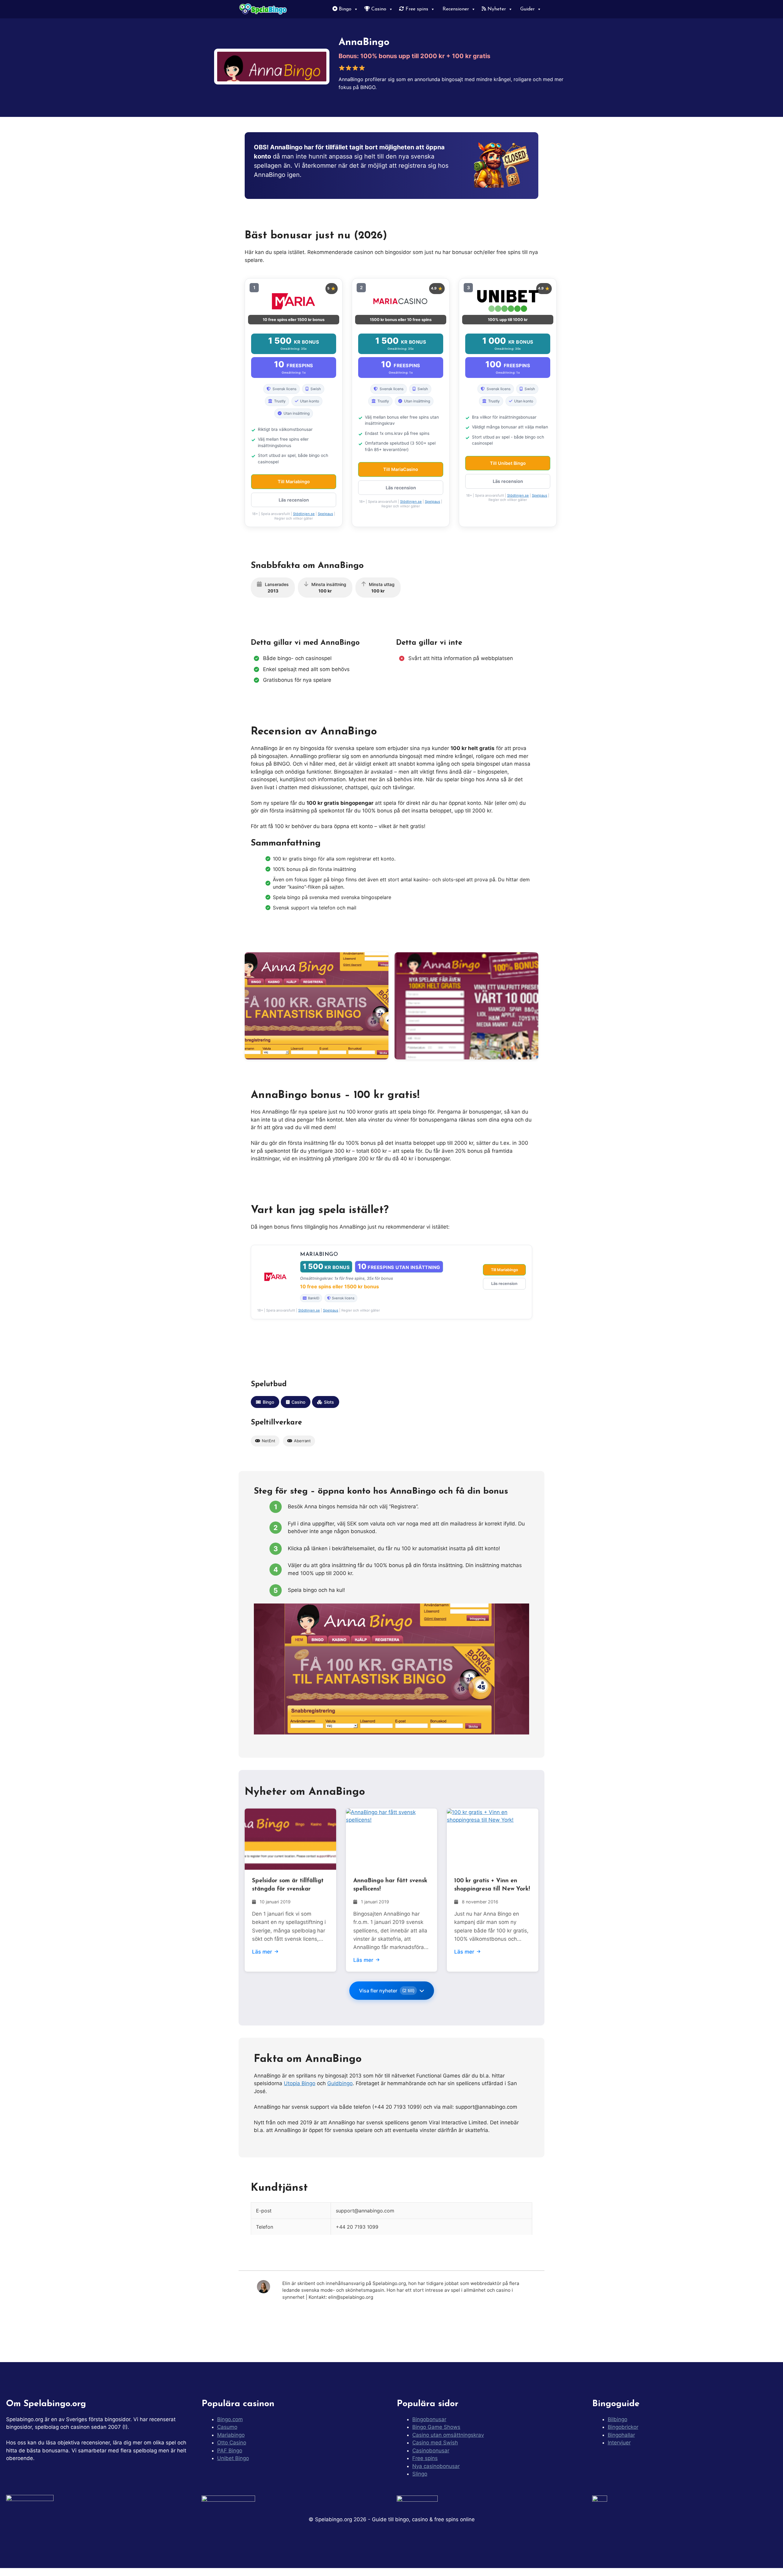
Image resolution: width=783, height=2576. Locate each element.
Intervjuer (619, 2443)
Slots (329, 1402)
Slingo (420, 2474)
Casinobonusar (431, 2451)
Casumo (227, 2427)
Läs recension (294, 500)
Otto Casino (232, 2443)
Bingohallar (621, 2435)
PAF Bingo (230, 2451)
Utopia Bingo (300, 2083)
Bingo (344, 9)
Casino (378, 9)
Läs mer (262, 1952)
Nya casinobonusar (436, 2466)
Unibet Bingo (233, 2458)
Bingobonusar (429, 2419)
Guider (527, 9)
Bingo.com (230, 2419)
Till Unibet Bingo (508, 463)
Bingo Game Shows (436, 2427)
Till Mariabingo (294, 482)
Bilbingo (618, 2419)
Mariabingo (231, 2435)
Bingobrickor (623, 2427)
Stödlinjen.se (304, 514)
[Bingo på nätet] (264, 9)
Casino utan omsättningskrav (448, 2435)
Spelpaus (325, 514)
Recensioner (455, 9)
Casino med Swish (435, 2443)
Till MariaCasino (401, 469)
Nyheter (496, 9)
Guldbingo (340, 2083)
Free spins (416, 9)
